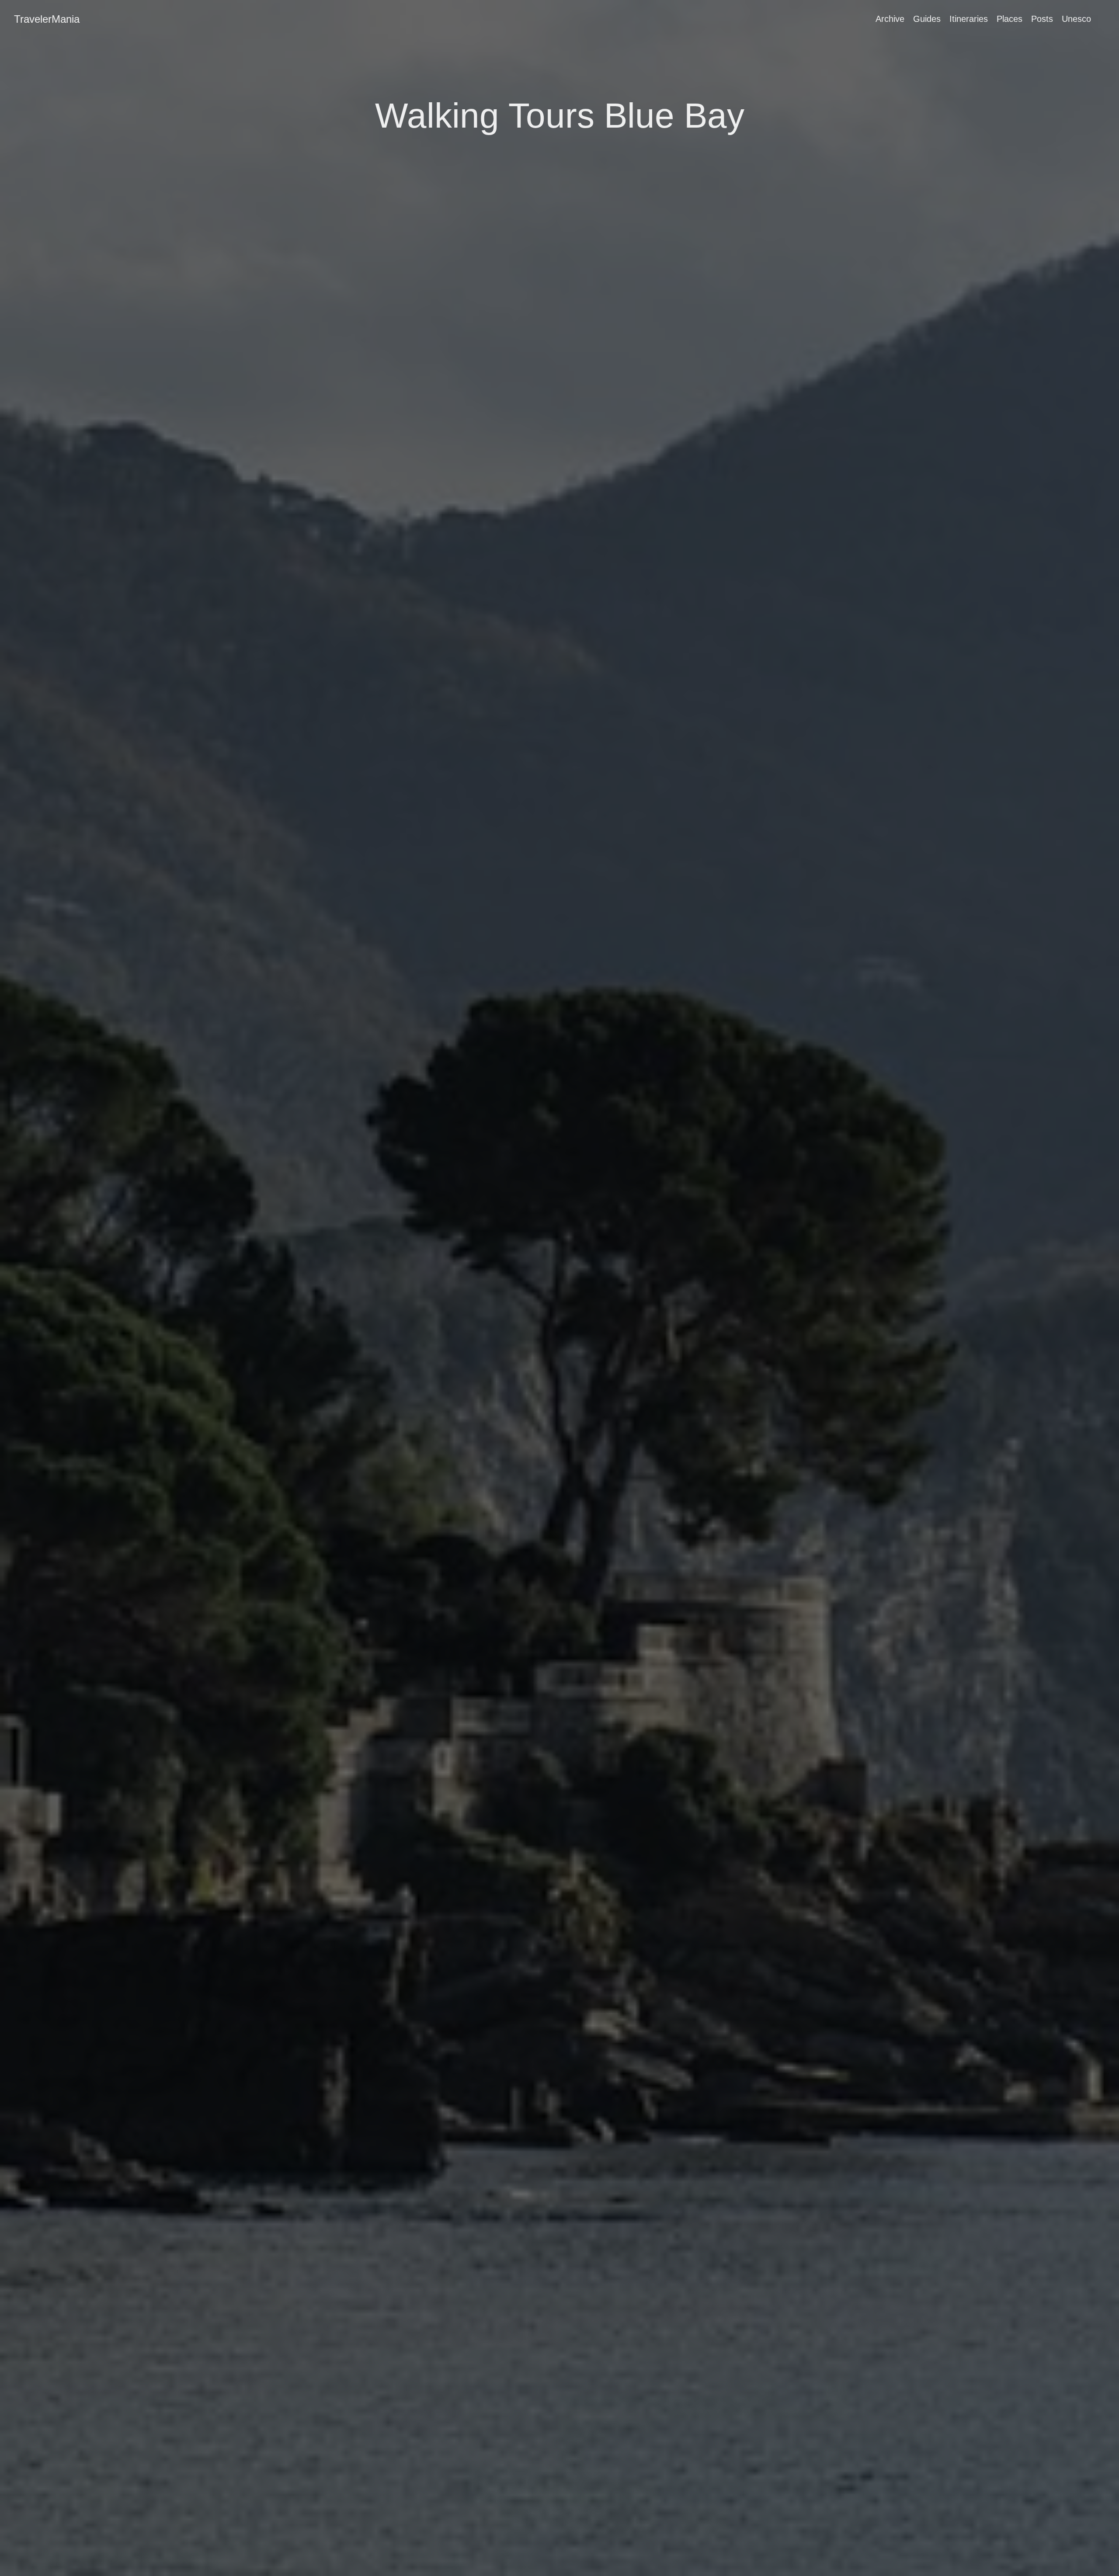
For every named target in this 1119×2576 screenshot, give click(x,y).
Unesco (1076, 19)
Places (1010, 19)
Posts (1042, 19)
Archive (890, 19)
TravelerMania (47, 19)
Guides (927, 19)
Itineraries (969, 19)
